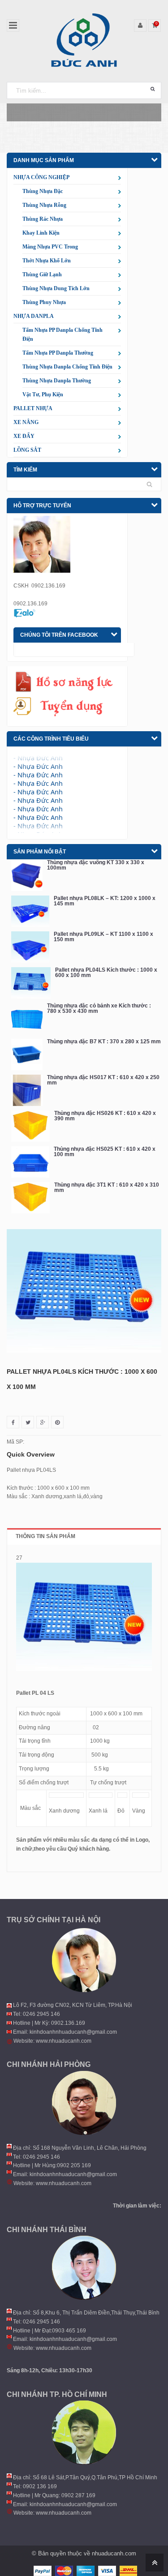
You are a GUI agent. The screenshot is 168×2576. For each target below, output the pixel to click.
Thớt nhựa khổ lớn (47, 261)
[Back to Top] (153, 2562)
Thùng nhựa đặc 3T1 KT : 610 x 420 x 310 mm (107, 1187)
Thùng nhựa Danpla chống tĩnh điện (67, 367)
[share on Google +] (43, 1422)
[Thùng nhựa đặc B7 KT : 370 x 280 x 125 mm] (27, 1054)
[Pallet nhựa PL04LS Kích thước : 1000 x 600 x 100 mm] (31, 983)
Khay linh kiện (41, 233)
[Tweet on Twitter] (28, 1422)
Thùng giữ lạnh (42, 274)
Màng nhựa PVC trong (50, 247)
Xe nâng (26, 422)
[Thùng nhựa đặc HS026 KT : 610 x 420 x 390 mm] (30, 1126)
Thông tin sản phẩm (45, 1536)
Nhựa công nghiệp (41, 177)
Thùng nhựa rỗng (44, 205)
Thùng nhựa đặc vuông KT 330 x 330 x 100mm (96, 865)
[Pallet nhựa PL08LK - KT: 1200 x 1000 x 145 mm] (30, 911)
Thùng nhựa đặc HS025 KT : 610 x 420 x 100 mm (105, 1152)
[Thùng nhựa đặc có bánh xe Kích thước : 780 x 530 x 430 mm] (27, 1019)
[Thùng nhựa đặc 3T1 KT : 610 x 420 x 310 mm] (30, 1198)
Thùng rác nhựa (43, 219)
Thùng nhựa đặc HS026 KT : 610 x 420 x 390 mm (105, 1116)
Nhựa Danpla (34, 316)
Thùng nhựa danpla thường (57, 381)
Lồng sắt (27, 450)
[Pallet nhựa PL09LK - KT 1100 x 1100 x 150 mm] (30, 947)
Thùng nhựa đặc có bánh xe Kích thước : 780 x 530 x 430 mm (99, 1008)
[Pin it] (57, 1422)
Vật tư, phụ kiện (43, 394)
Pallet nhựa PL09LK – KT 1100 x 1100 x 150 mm (103, 937)
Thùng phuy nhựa (44, 302)
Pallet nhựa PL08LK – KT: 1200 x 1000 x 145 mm (105, 901)
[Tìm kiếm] (153, 89)
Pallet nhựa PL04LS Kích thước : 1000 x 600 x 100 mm (106, 973)
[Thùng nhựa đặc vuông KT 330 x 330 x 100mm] (27, 875)
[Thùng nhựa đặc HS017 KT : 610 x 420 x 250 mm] (27, 1090)
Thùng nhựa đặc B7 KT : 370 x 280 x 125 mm (104, 1042)
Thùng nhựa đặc (43, 191)
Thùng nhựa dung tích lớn (56, 288)
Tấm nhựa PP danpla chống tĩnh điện (62, 334)
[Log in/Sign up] (140, 26)
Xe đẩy (24, 436)
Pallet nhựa (33, 408)
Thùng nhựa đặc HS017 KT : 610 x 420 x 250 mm (103, 1080)
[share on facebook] (13, 1422)
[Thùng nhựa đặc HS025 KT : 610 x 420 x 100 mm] (30, 1162)
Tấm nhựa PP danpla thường (58, 353)
